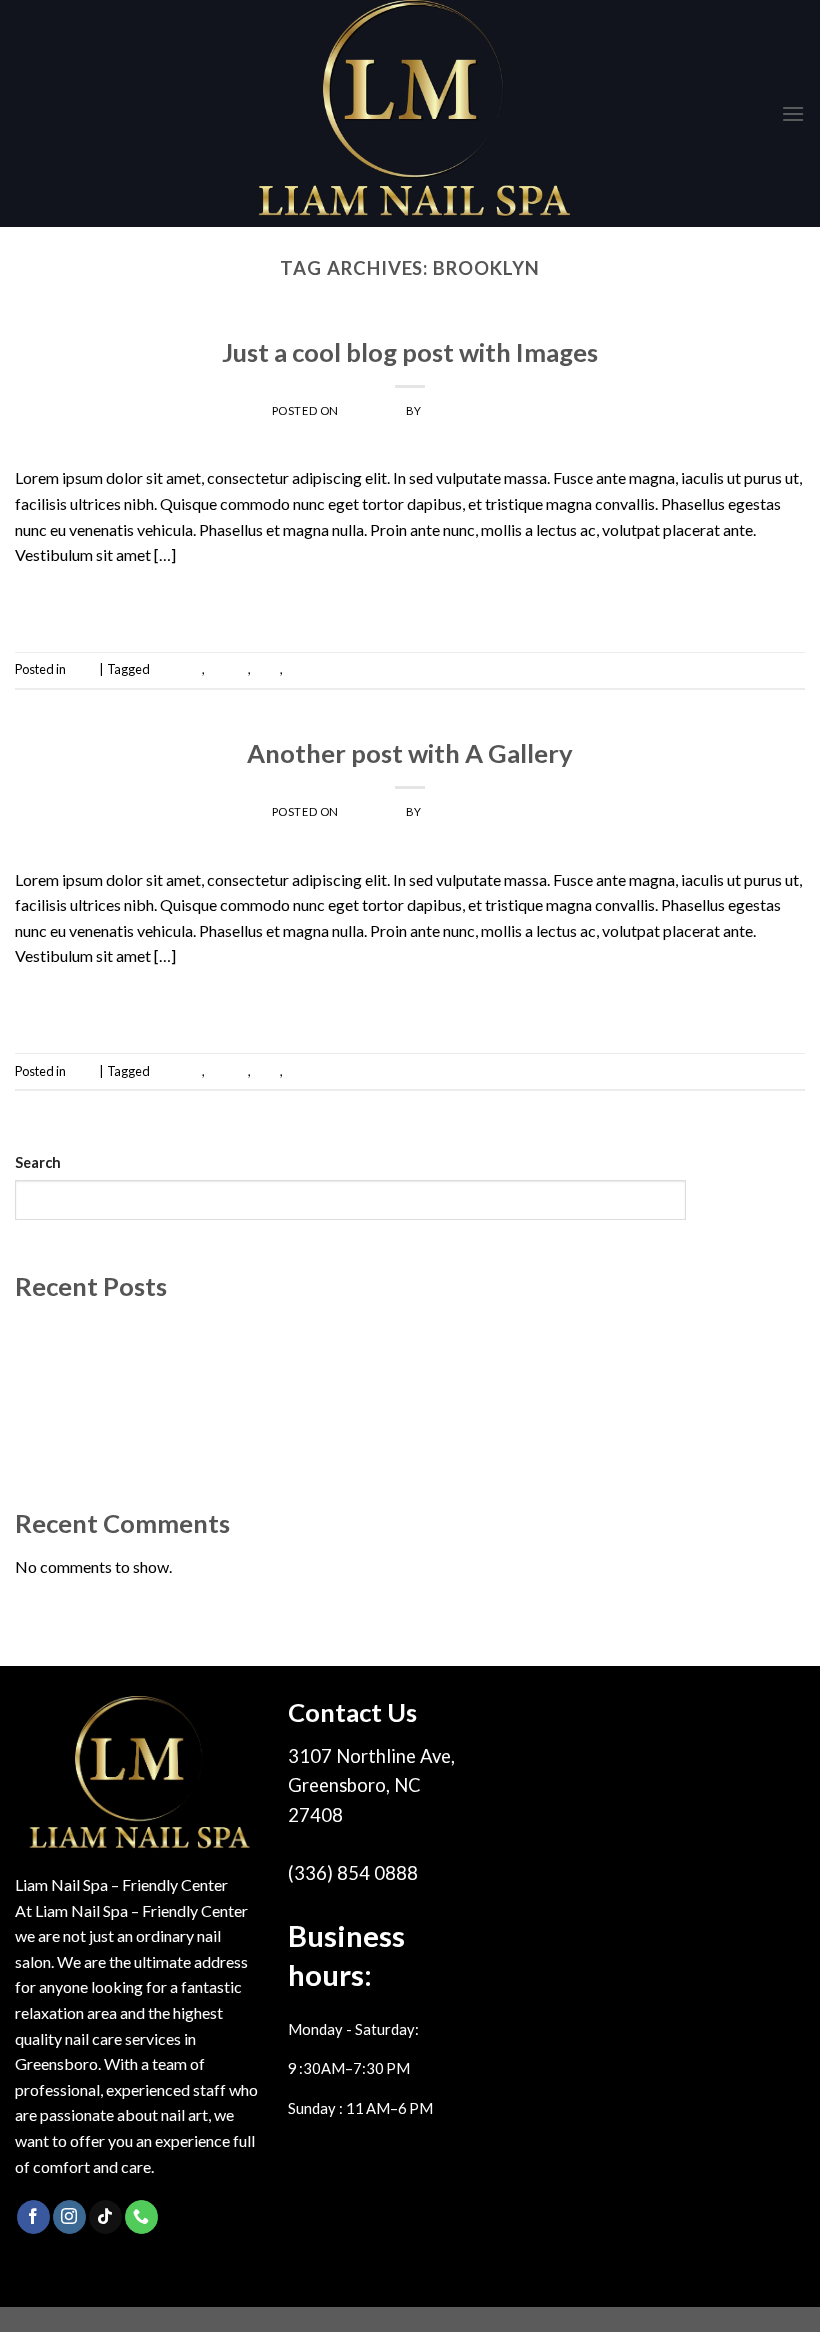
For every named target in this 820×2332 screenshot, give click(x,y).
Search (38, 1162)
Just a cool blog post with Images (410, 352)
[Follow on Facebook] (33, 2217)
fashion (227, 669)
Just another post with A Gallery (124, 1364)
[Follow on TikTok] (105, 2217)
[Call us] (141, 2217)
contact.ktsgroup (486, 410)
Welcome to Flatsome (90, 1329)
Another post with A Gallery (410, 753)
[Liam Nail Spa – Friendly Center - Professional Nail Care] (410, 113)
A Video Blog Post (78, 1434)
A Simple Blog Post (80, 1399)
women (306, 669)
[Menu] (793, 113)
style (266, 669)
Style (410, 323)
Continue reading (410, 600)
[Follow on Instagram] (69, 2217)
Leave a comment (756, 669)
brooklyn (177, 669)
